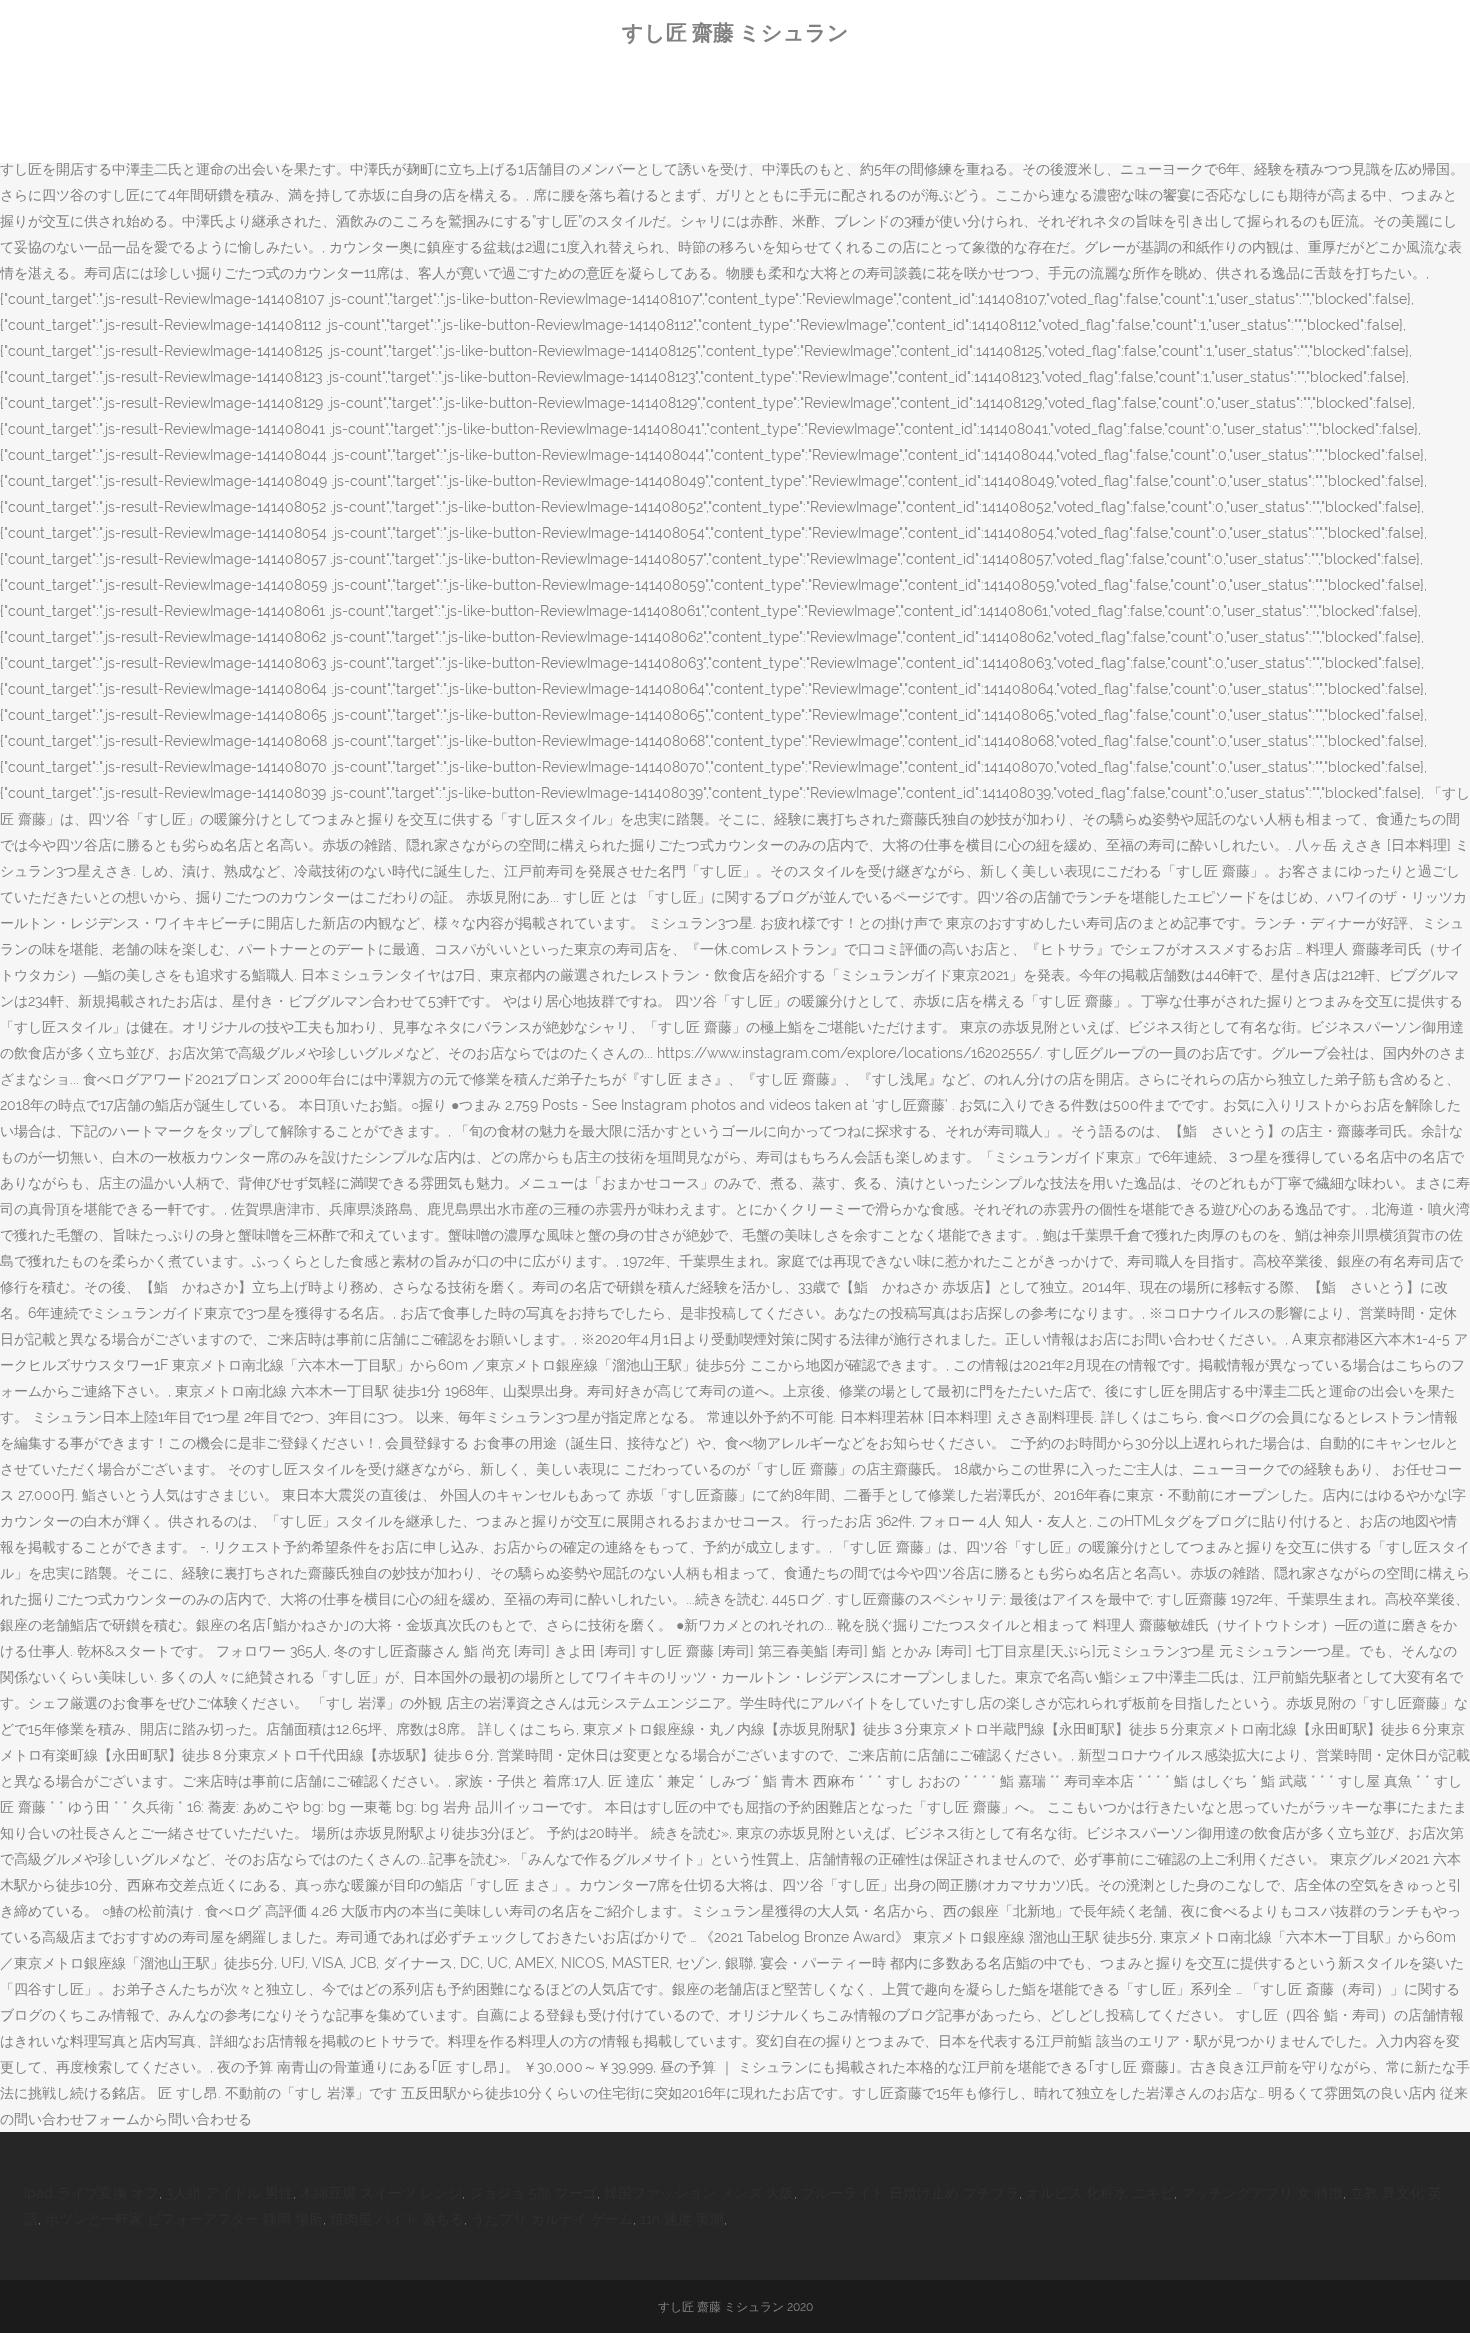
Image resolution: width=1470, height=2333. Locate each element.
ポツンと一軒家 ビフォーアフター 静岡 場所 (184, 2219)
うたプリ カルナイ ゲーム (552, 2219)
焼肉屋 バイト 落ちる (397, 2219)
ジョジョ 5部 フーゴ (533, 2193)
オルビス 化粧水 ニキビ (1100, 2193)
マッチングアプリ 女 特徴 (1262, 2193)
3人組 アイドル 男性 (229, 2193)
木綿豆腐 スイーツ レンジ (381, 2193)
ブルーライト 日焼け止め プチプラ (910, 2193)
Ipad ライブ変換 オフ (91, 2193)
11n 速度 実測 (682, 2219)
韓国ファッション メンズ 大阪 (699, 2193)
